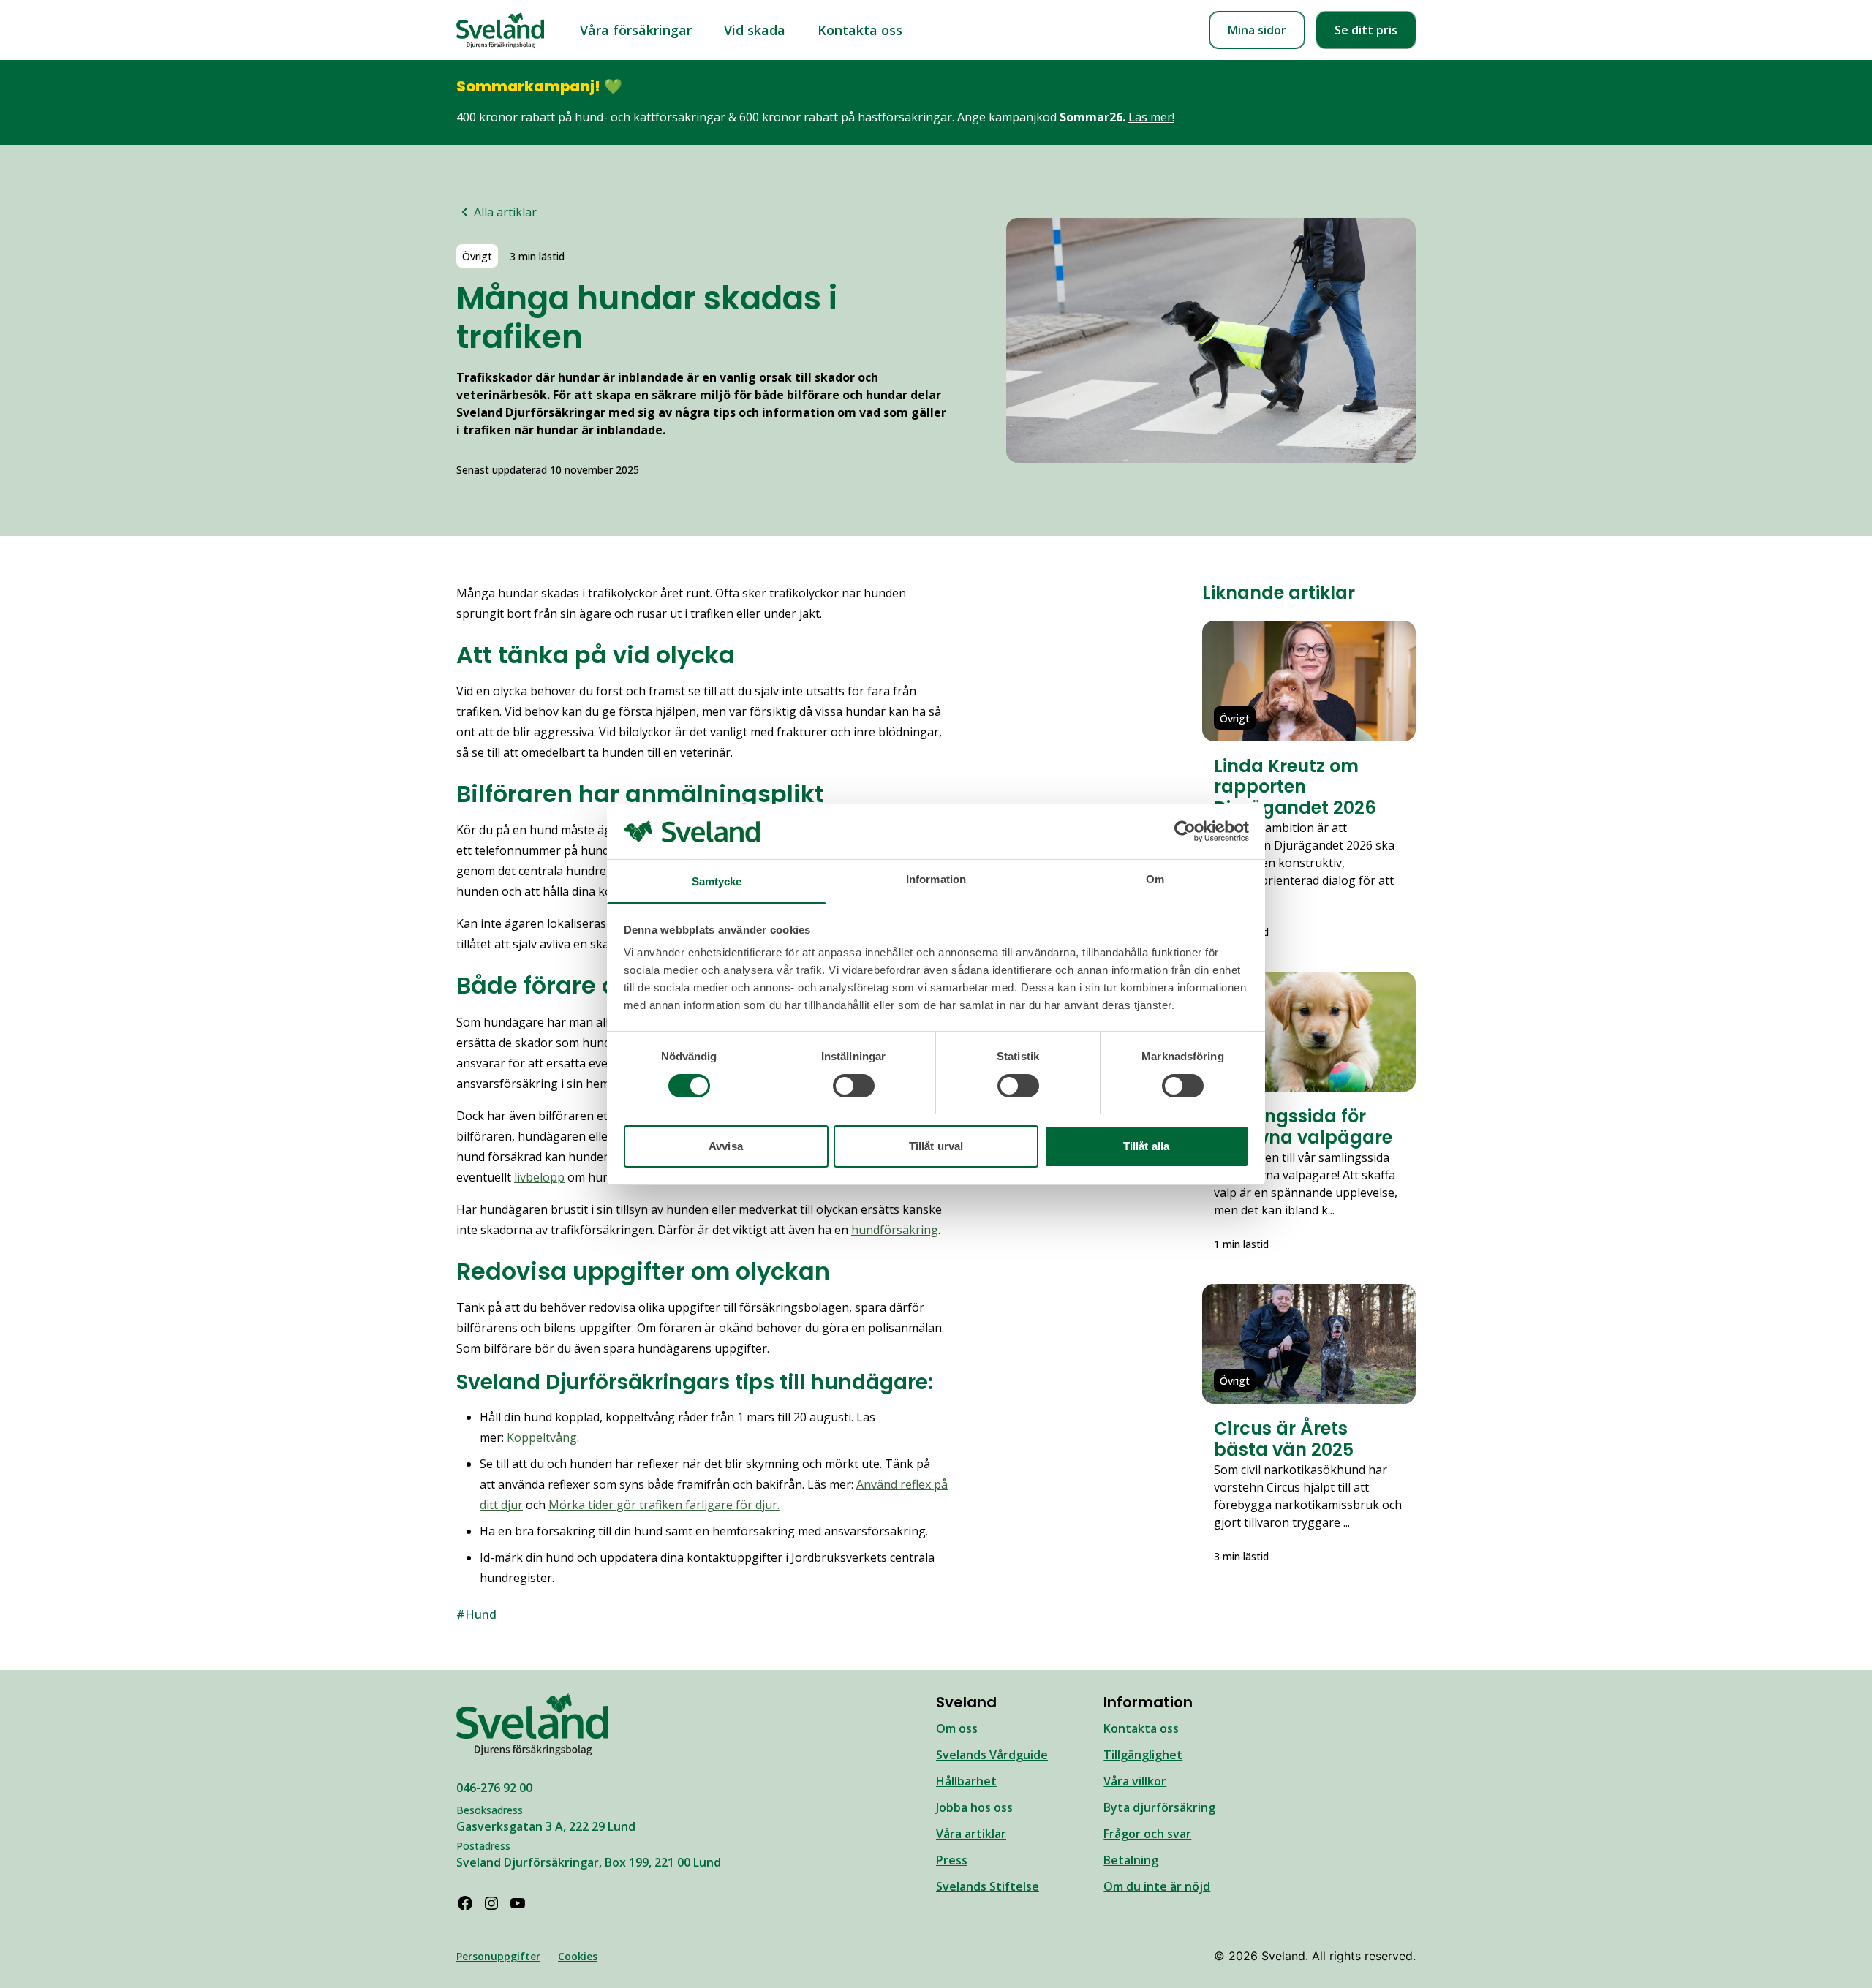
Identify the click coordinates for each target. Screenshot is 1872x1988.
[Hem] (500, 30)
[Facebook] (465, 1903)
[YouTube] (518, 1903)
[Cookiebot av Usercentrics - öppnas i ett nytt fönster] (1185, 831)
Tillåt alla (1146, 1146)
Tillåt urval (936, 1146)
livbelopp (539, 1177)
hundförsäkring (895, 1230)
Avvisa (726, 1146)
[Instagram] (491, 1903)
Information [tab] (936, 879)
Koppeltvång (542, 1437)
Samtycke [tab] (717, 881)
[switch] (854, 1086)
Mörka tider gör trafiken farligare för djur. (664, 1505)
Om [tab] (1155, 879)
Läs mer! (1151, 117)
